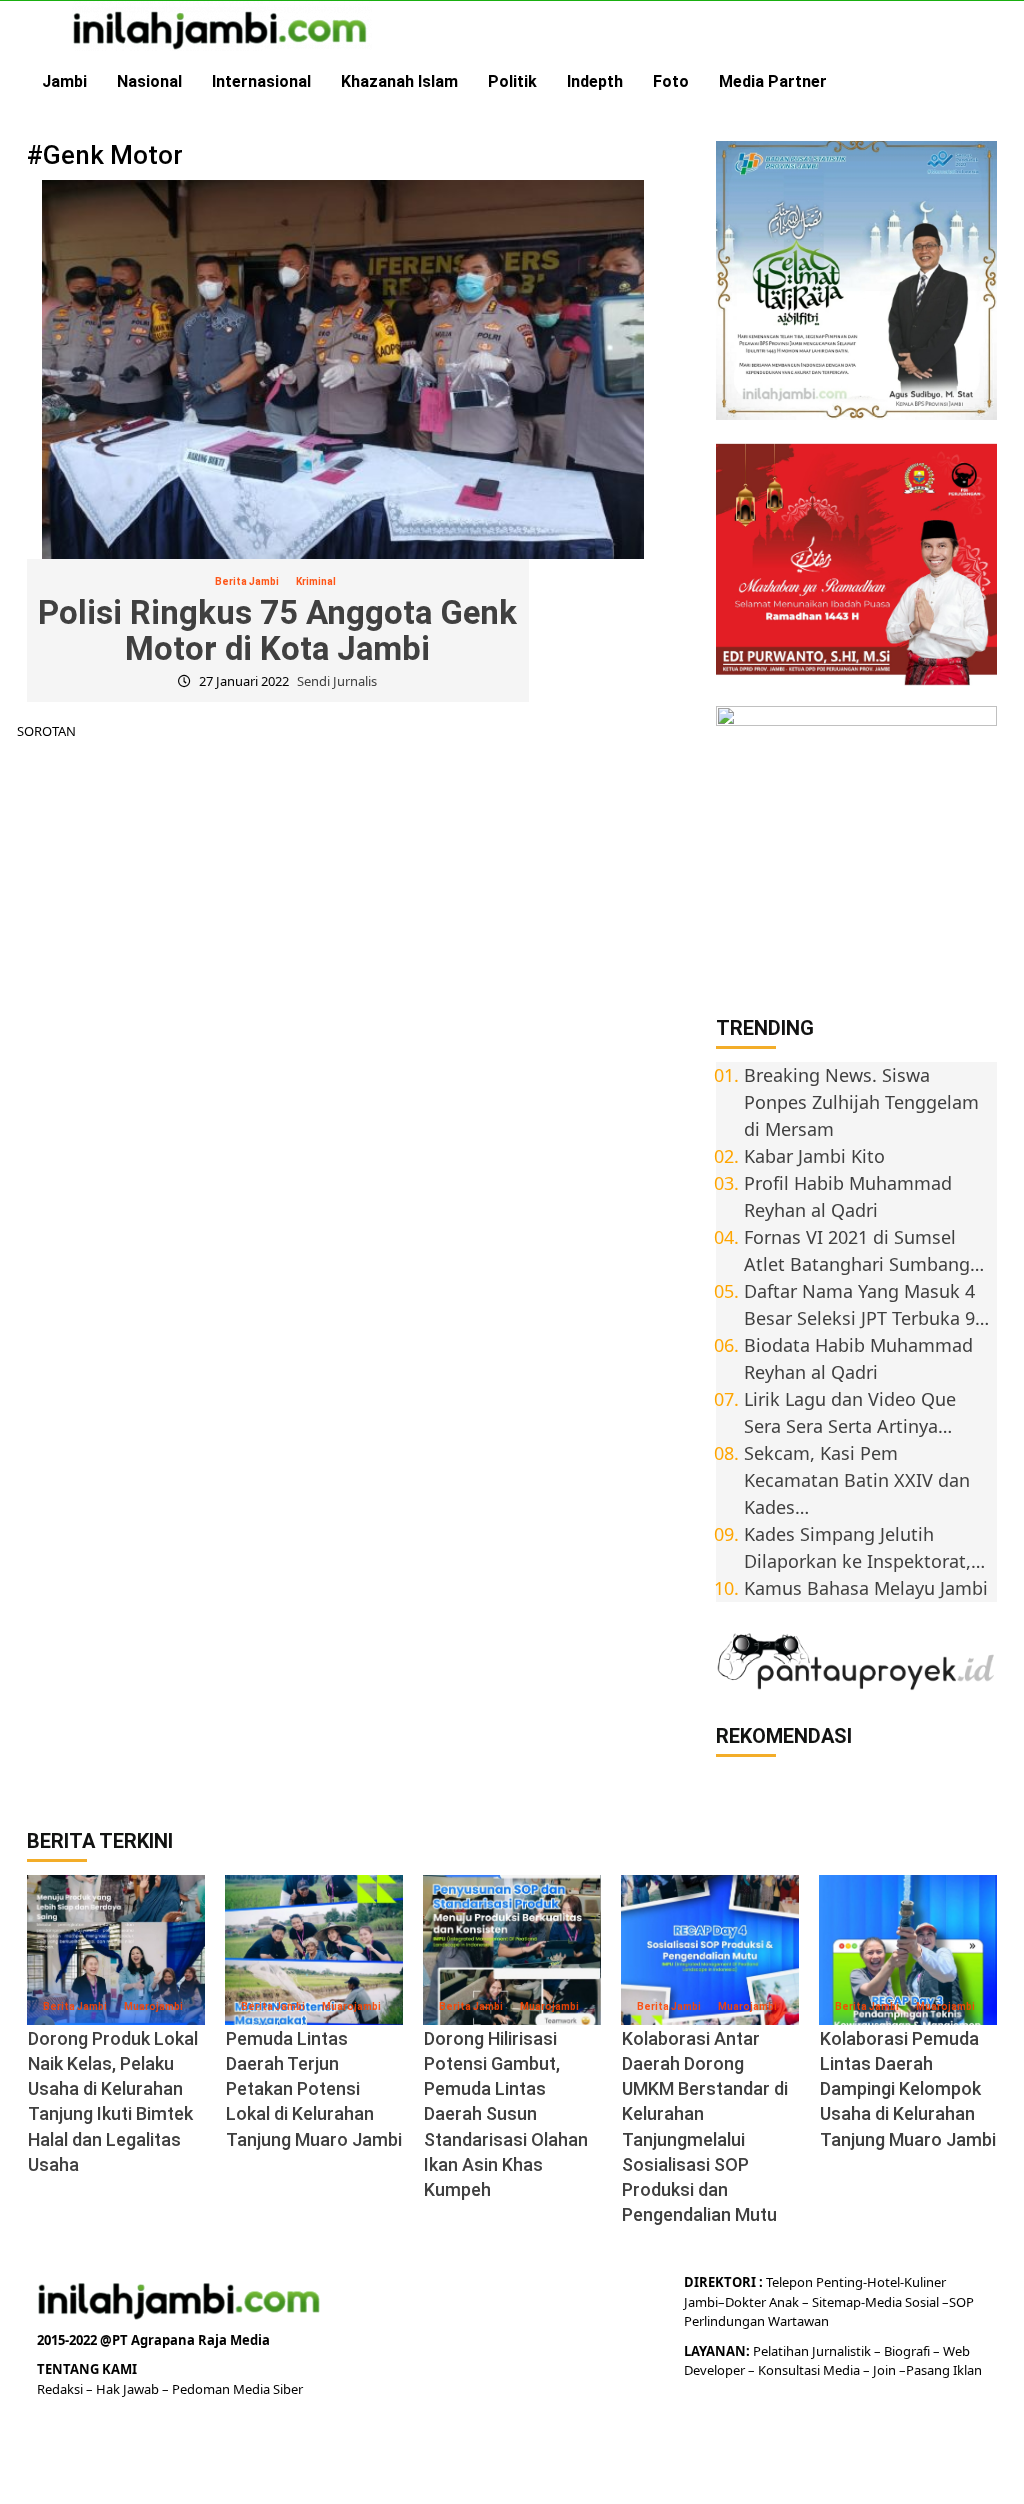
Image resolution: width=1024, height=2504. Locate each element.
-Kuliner (923, 2282)
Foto (671, 81)
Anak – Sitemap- (815, 2302)
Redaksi (61, 2389)
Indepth (595, 81)
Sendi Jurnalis (337, 681)
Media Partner (773, 81)
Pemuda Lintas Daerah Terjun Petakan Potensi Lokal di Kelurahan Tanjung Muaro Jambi (314, 2089)
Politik (512, 81)
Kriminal (316, 581)
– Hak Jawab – (129, 2389)
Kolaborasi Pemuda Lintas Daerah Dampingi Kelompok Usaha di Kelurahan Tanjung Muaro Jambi (908, 2089)
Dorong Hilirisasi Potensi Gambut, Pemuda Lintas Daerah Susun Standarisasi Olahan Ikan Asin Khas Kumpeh (506, 2114)
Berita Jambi (247, 581)
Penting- (840, 2282)
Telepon (789, 2282)
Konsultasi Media (810, 2370)
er (760, 2302)
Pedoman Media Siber (237, 2389)
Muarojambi (153, 2006)
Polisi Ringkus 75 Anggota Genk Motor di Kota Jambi (277, 630)
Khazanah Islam (399, 81)
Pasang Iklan (944, 2370)
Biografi (908, 2351)
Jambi (64, 81)
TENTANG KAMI (87, 2369)
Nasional (149, 81)
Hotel (883, 2282)
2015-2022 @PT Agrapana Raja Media (153, 2340)
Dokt (739, 2302)
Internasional (261, 81)
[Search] (984, 82)
